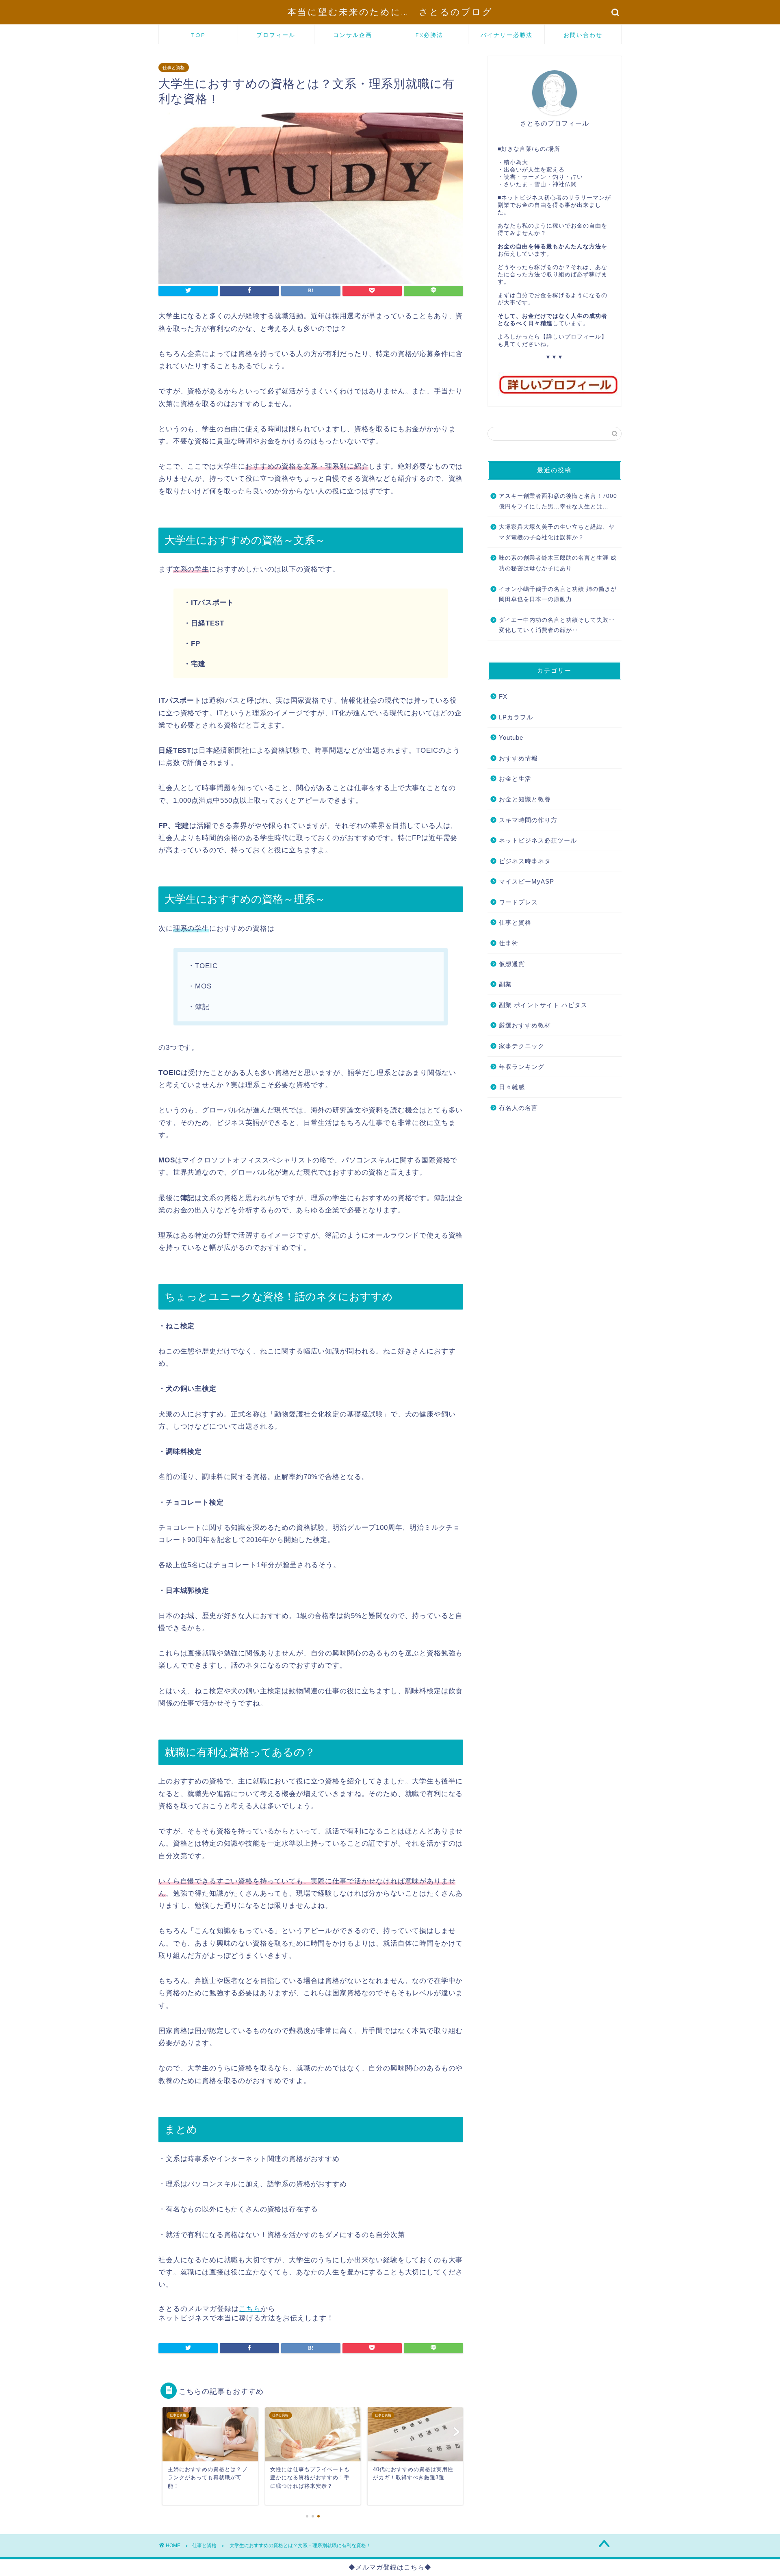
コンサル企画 (353, 35)
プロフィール (276, 35)
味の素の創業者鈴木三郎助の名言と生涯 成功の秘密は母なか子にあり (558, 563)
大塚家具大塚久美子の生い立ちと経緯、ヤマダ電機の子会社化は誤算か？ (557, 532)
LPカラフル (516, 717)
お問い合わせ (583, 35)
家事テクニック (522, 1046)
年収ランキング (522, 1067)
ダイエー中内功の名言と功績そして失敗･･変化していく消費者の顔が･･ (557, 625)
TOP (198, 35)
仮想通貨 (512, 964)
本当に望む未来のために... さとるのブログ (390, 12)
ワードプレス (518, 902)
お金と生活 (515, 779)
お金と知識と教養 (525, 799)
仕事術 (509, 943)
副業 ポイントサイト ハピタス (543, 1005)
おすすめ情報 (518, 758)
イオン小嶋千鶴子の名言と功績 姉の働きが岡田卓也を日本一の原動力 (558, 594)
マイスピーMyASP (526, 881)
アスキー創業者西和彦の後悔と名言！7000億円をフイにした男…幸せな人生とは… (558, 501)
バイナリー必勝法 (507, 35)
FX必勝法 (429, 35)
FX (503, 696)
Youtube (511, 737)
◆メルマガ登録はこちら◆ (390, 2567)
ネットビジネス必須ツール (538, 840)
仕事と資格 (174, 67)
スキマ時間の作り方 (528, 820)
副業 (505, 984)
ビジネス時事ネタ (525, 861)
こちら (250, 2309)
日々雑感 (512, 1087)
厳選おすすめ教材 (525, 1025)
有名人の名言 (518, 1108)
